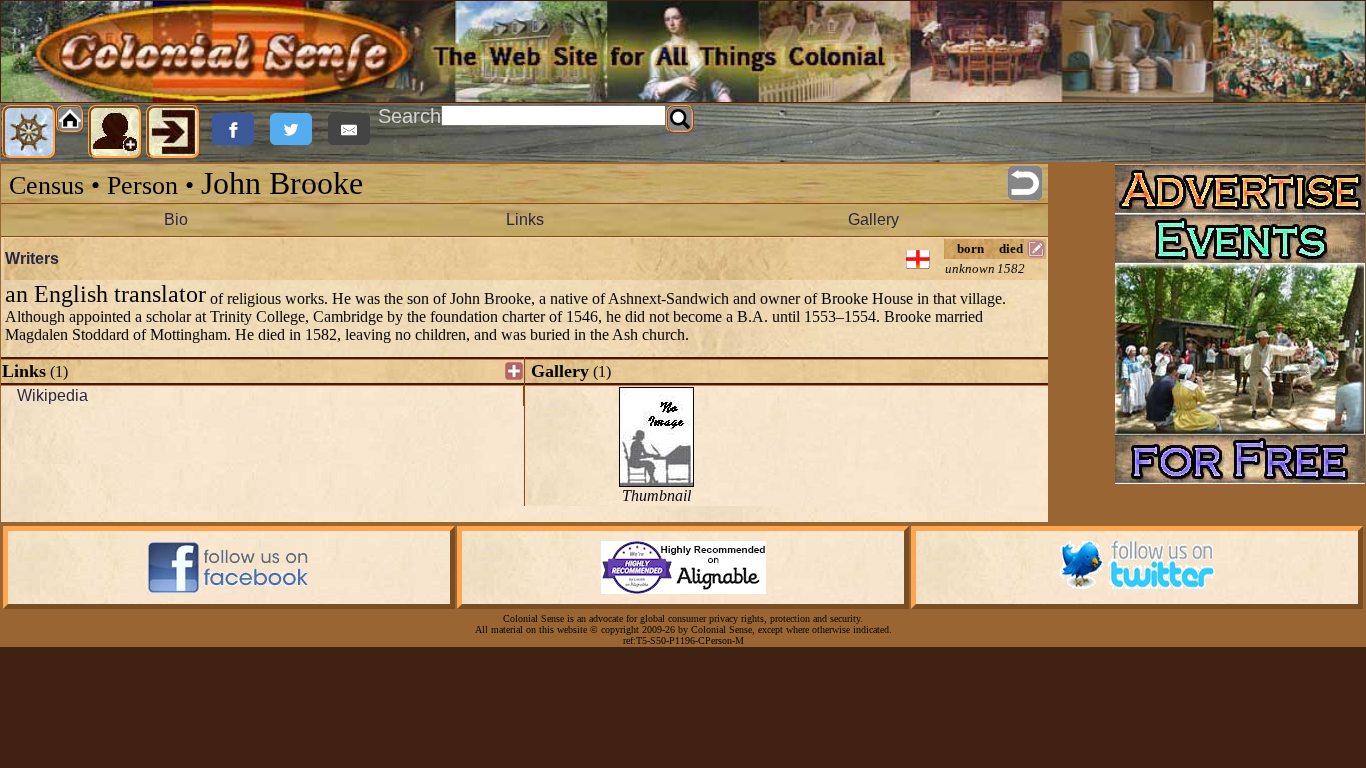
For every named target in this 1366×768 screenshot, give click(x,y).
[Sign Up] (115, 132)
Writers (32, 258)
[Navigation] (29, 132)
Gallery (873, 219)
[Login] (173, 132)
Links (525, 219)
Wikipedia (52, 395)
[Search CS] (680, 119)
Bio (176, 219)
